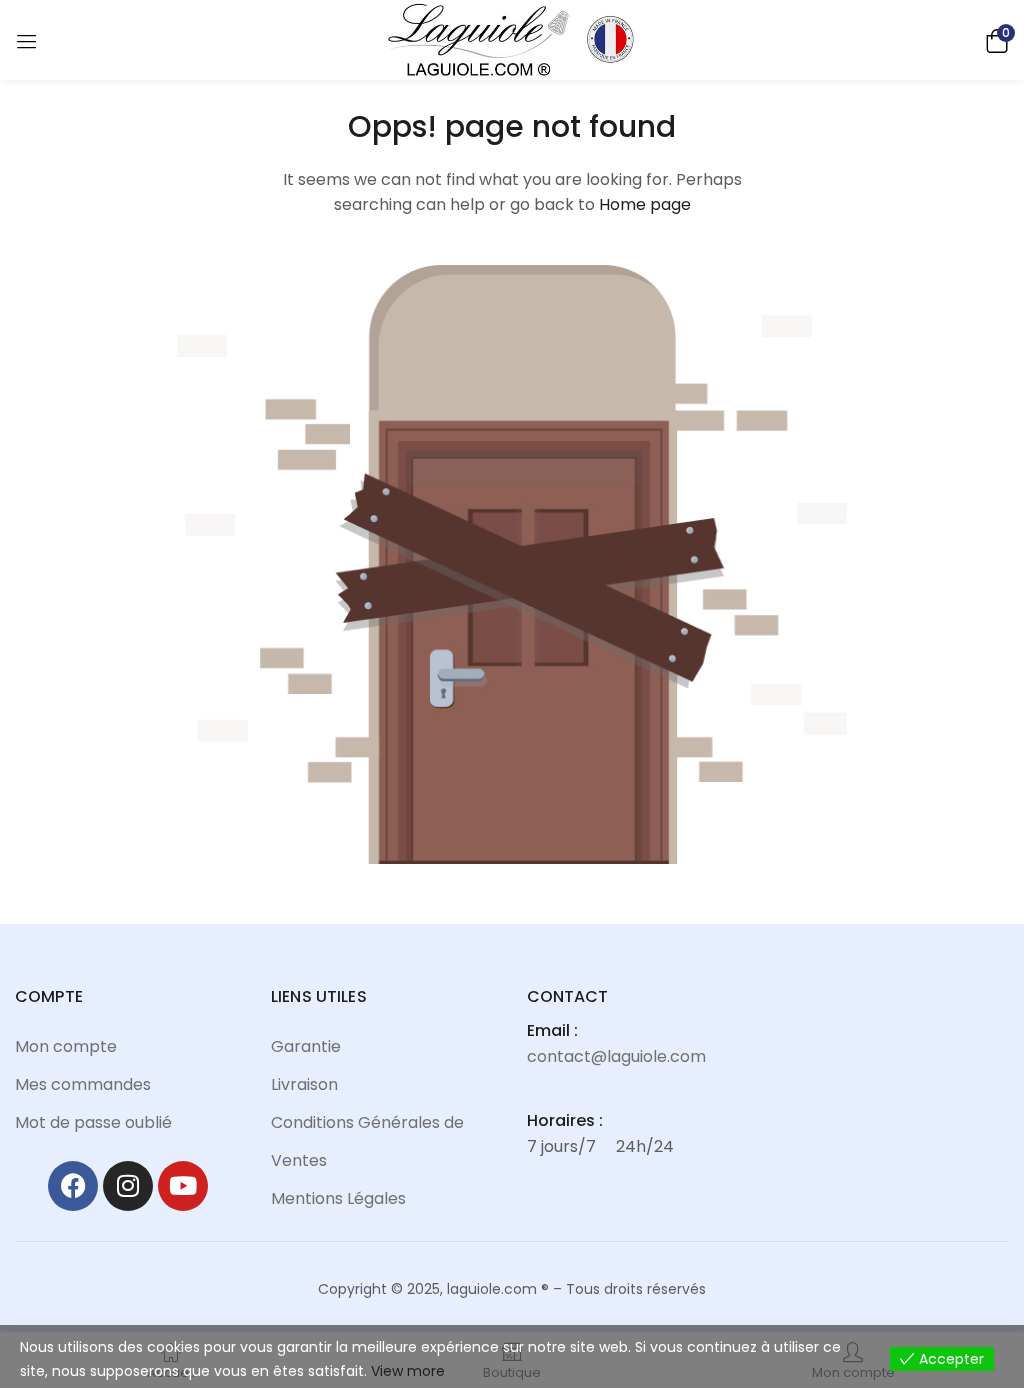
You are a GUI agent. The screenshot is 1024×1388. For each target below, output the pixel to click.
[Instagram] (128, 1186)
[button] (994, 39)
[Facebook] (73, 1186)
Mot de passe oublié (93, 1122)
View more (408, 1371)
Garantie (306, 1046)
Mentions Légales (338, 1198)
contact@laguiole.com (616, 1056)
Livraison (304, 1084)
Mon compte (66, 1046)
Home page (645, 204)
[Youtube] (183, 1186)
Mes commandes (83, 1084)
